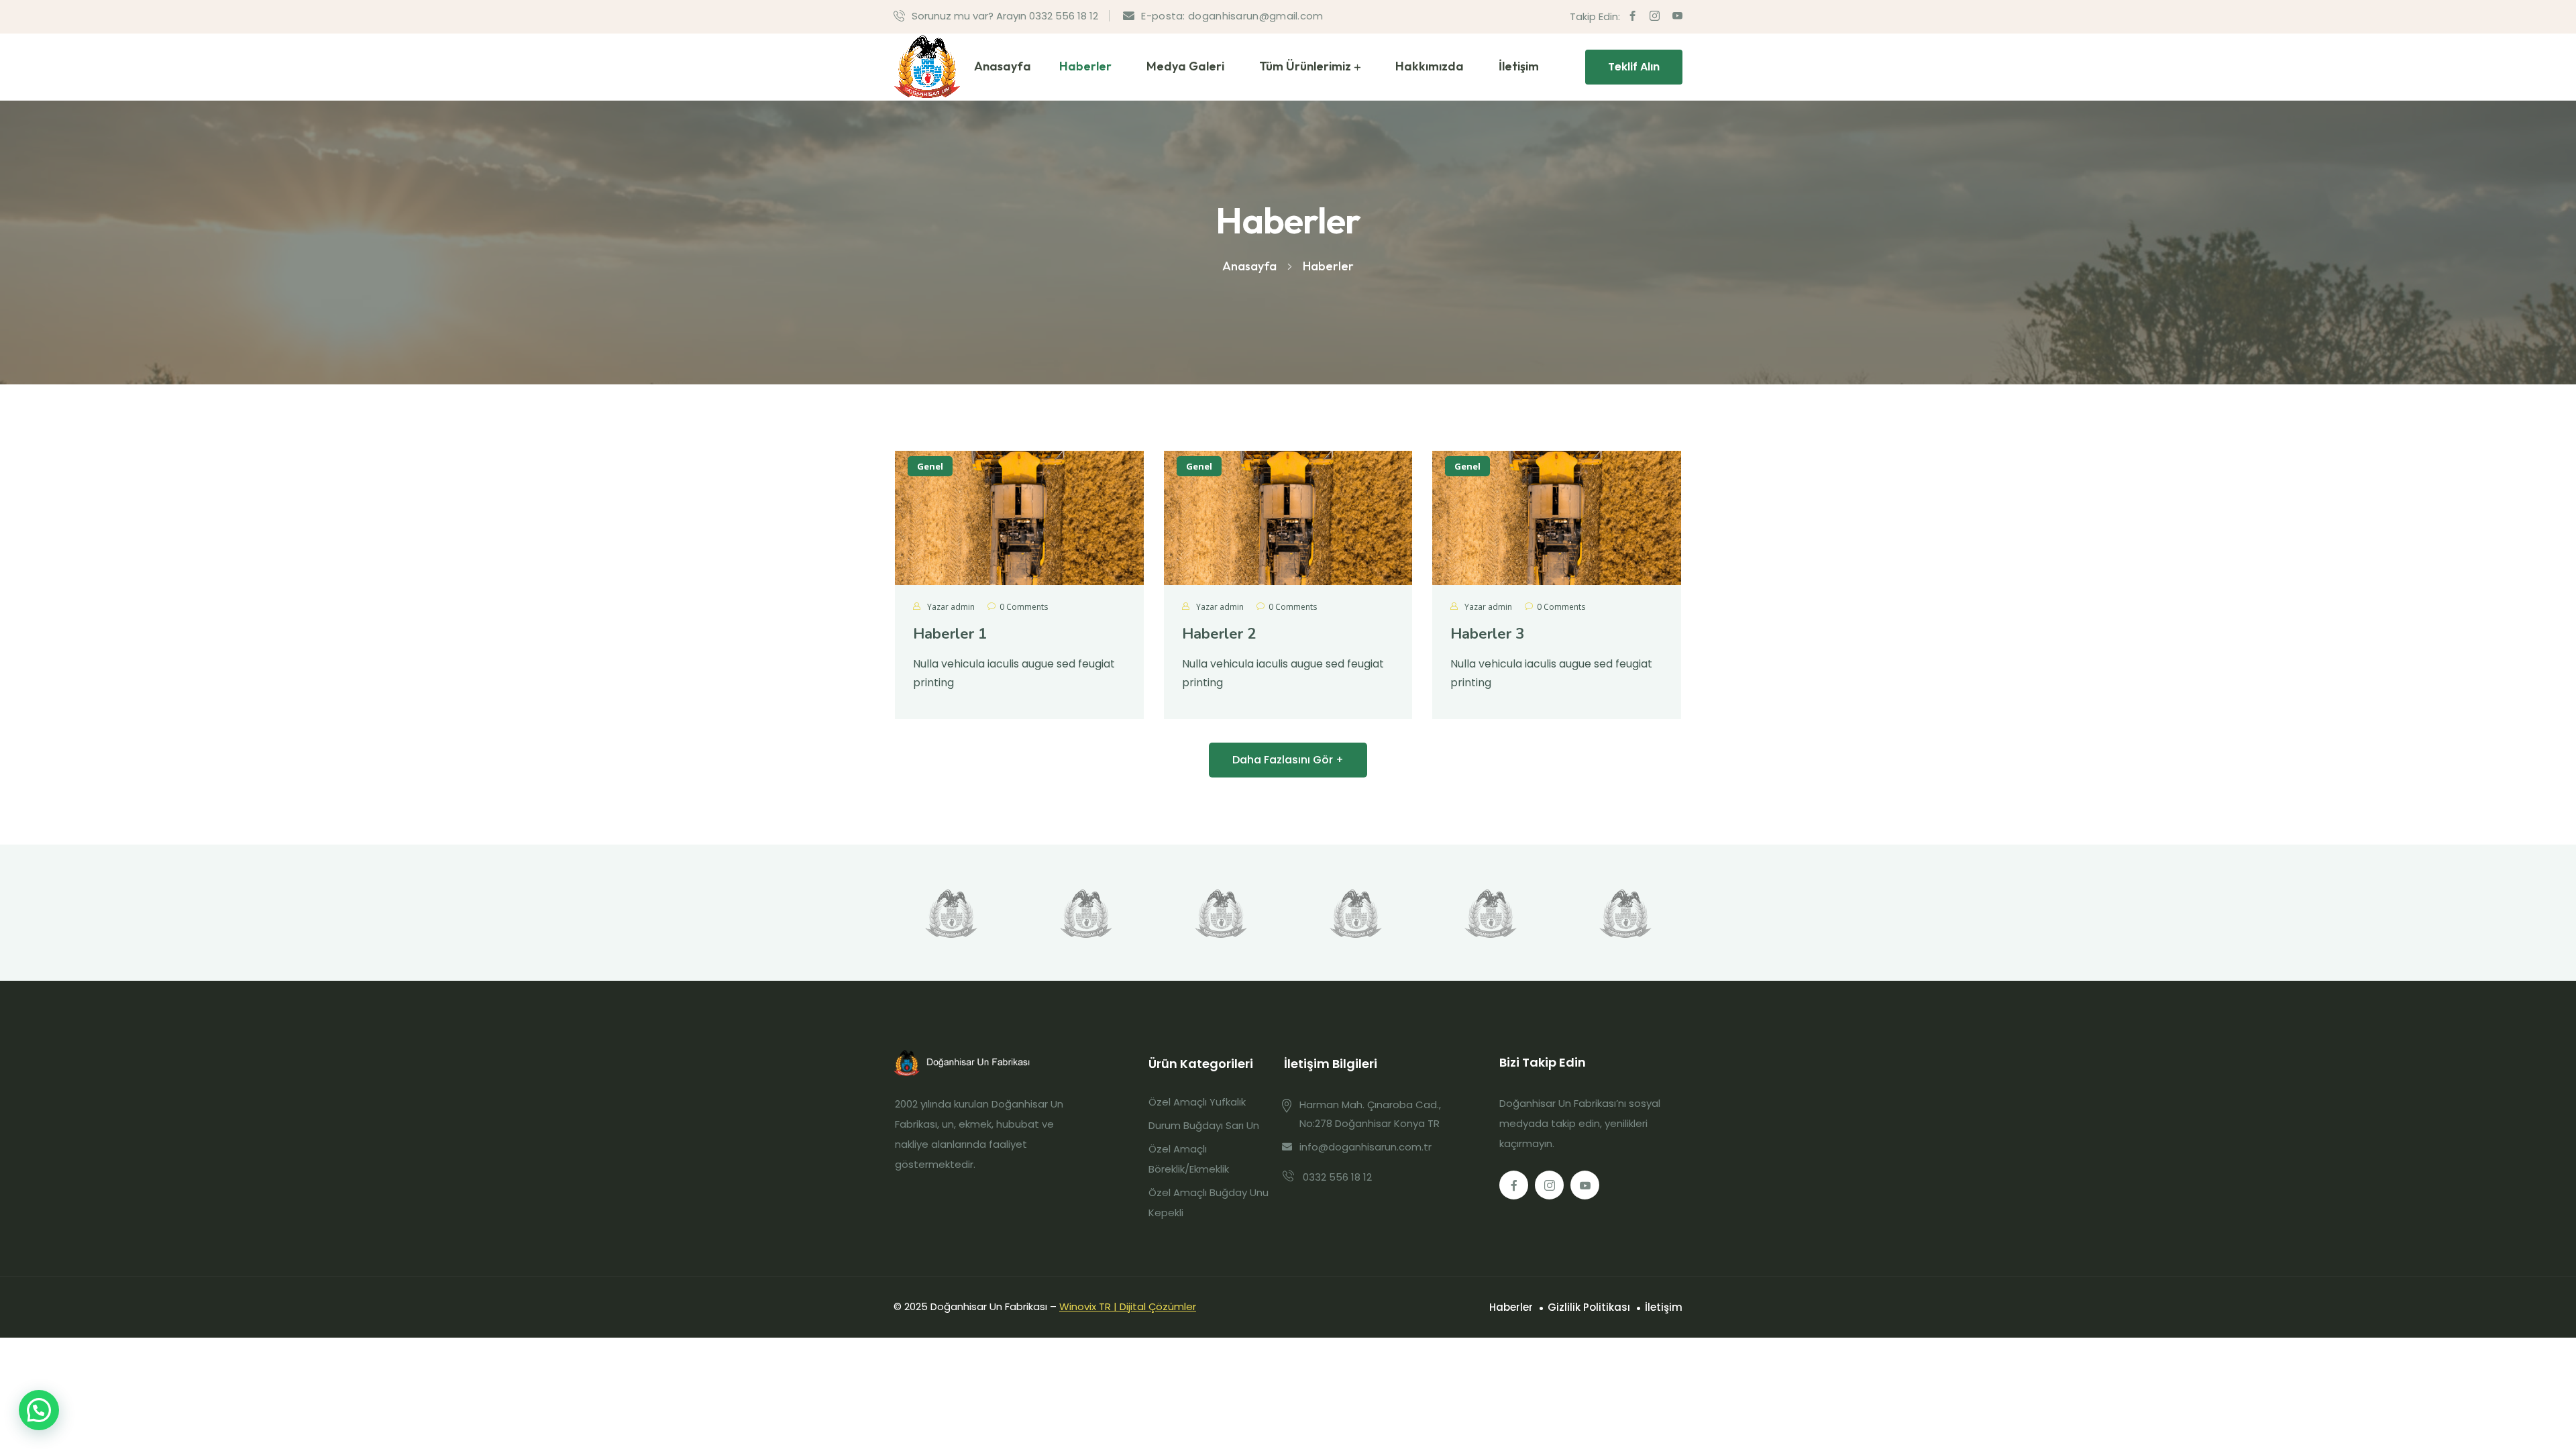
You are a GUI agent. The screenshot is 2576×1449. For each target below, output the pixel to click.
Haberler (1085, 66)
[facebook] (1632, 16)
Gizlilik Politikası (1589, 1307)
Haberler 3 (1487, 634)
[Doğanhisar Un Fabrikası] (927, 67)
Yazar (950, 607)
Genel (930, 466)
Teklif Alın (1634, 67)
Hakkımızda (1430, 66)
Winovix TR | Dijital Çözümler (1128, 1306)
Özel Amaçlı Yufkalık (1197, 1102)
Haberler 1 (950, 634)
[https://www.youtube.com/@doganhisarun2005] (1585, 1185)
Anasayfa (1003, 66)
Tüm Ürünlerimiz (1305, 66)
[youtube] (1677, 16)
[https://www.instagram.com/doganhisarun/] (1549, 1185)
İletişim (1519, 66)
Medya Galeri (1185, 66)
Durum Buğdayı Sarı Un (1204, 1125)
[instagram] (1655, 16)
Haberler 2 (1219, 634)
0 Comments (1024, 607)
